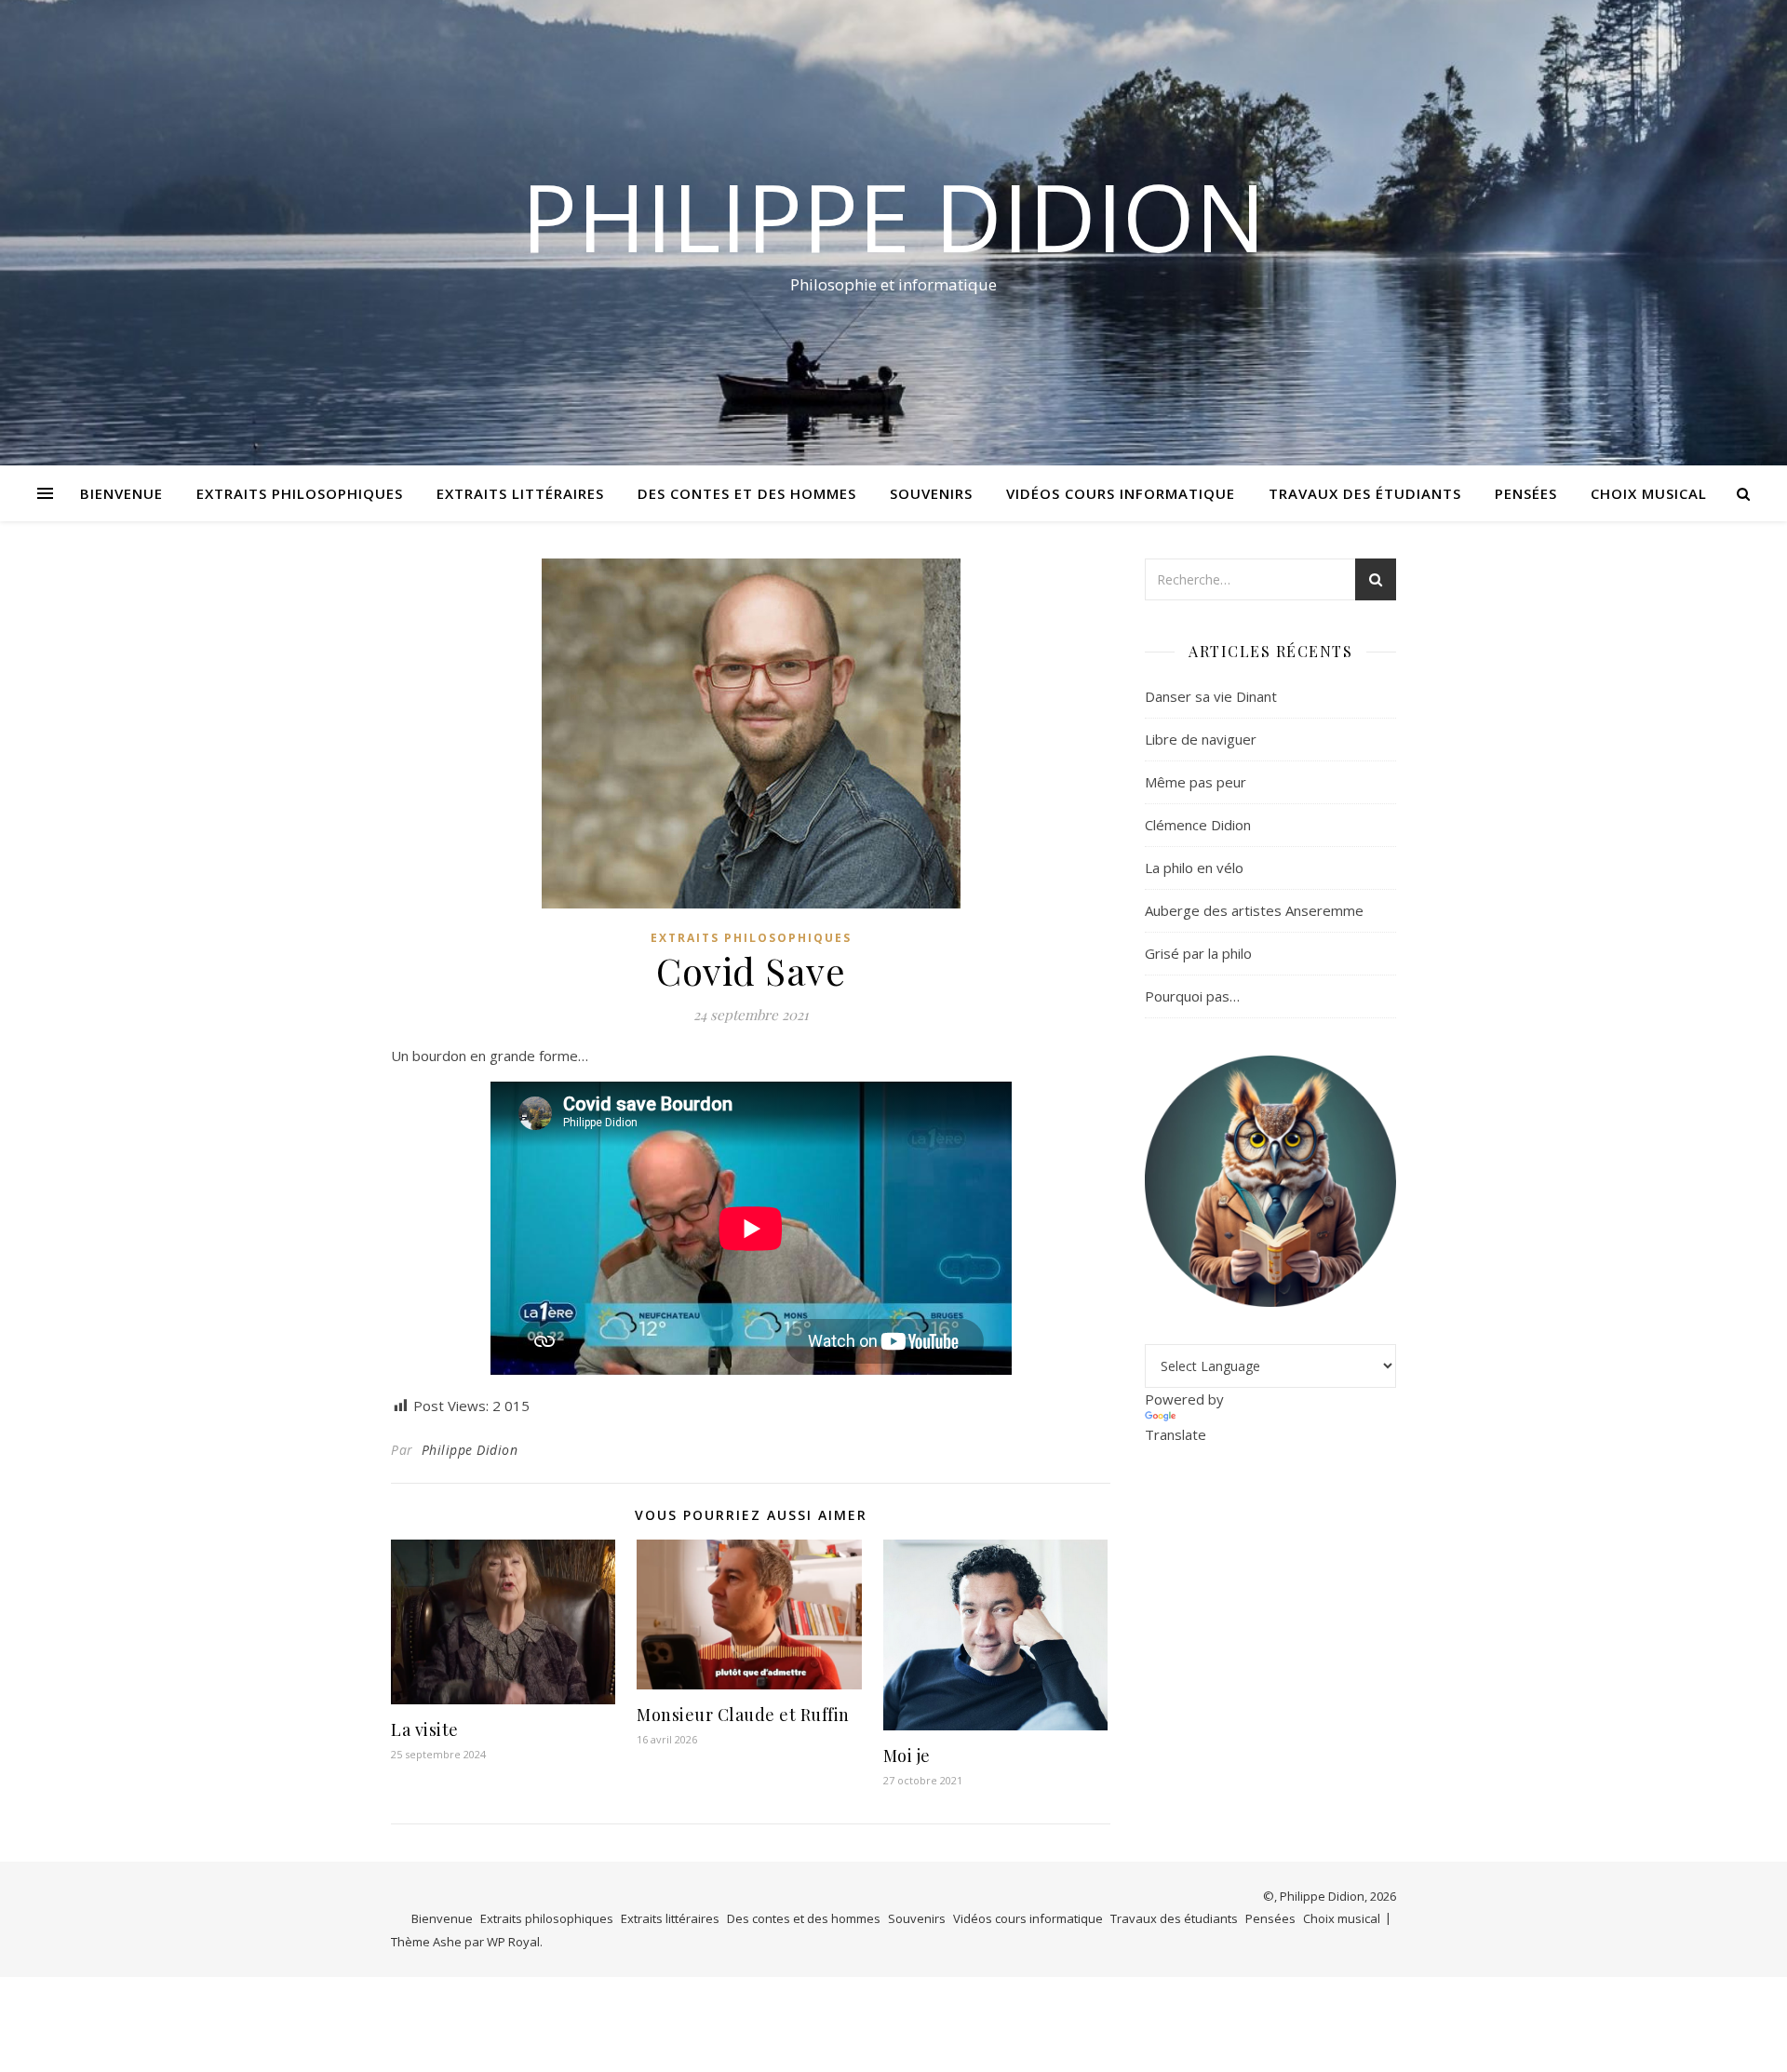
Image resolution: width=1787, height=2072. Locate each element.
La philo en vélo (1194, 868)
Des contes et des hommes (747, 493)
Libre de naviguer (1201, 739)
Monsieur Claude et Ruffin (743, 1715)
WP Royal (513, 1942)
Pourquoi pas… (1192, 996)
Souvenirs (931, 493)
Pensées (1526, 493)
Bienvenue (121, 493)
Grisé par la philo (1198, 953)
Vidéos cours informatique (1121, 493)
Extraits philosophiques (300, 493)
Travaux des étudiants (1365, 493)
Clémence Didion (1198, 825)
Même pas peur (1196, 782)
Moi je (907, 1756)
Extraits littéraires (520, 493)
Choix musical (1649, 493)
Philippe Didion (893, 216)
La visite (425, 1729)
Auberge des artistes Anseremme (1254, 910)
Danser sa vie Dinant (1211, 696)
